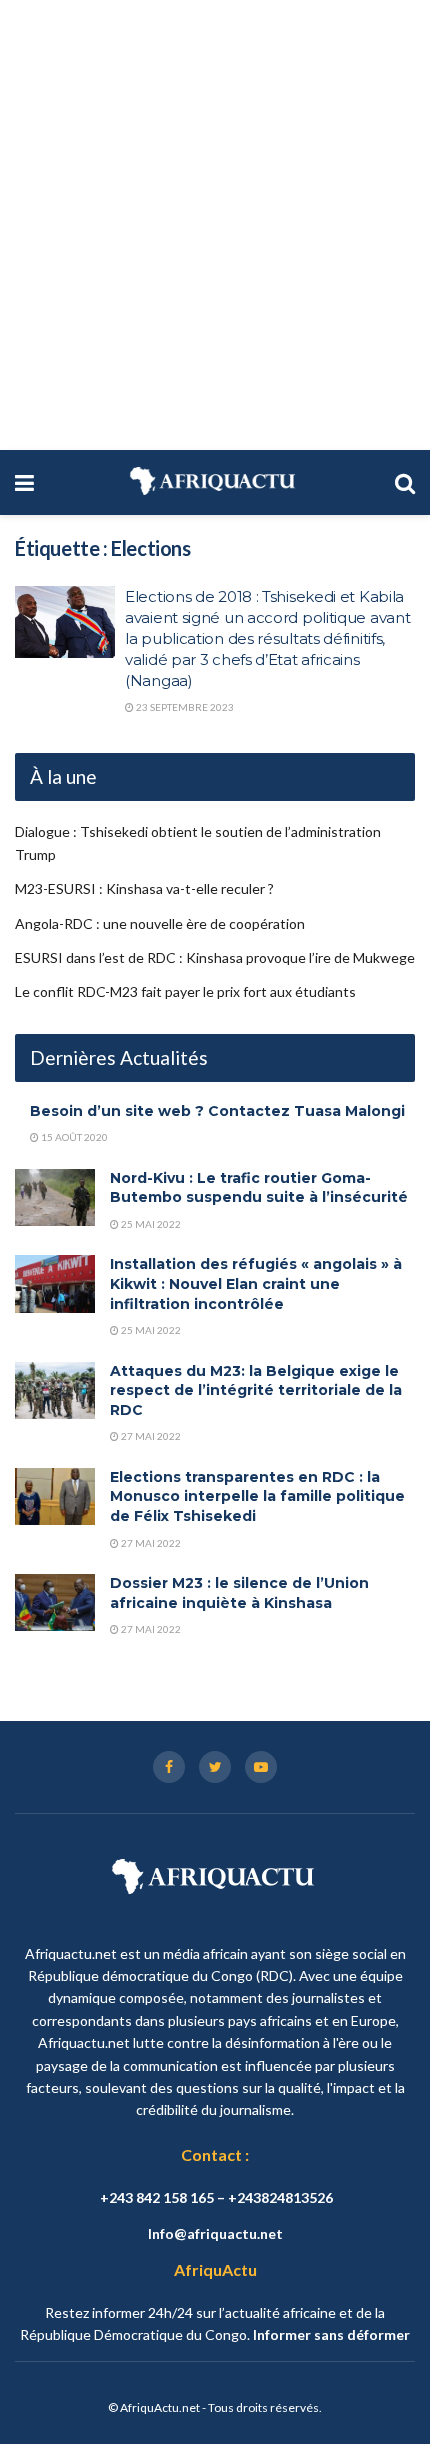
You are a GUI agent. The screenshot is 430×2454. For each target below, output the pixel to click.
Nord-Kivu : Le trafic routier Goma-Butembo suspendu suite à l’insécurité (259, 1188)
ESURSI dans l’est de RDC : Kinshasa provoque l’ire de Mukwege (215, 957)
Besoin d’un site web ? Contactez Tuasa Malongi (217, 1111)
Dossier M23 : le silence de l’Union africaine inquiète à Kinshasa (239, 1593)
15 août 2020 (73, 1137)
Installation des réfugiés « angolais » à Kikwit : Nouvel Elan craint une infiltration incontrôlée (256, 1283)
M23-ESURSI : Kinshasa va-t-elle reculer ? (144, 888)
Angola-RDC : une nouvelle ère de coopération (160, 923)
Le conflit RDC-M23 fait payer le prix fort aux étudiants (185, 991)
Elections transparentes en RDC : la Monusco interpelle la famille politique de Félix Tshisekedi (257, 1496)
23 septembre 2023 (184, 707)
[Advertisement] (215, 225)
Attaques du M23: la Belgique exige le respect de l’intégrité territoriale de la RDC (256, 1390)
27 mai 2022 (150, 1436)
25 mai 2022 (150, 1224)
